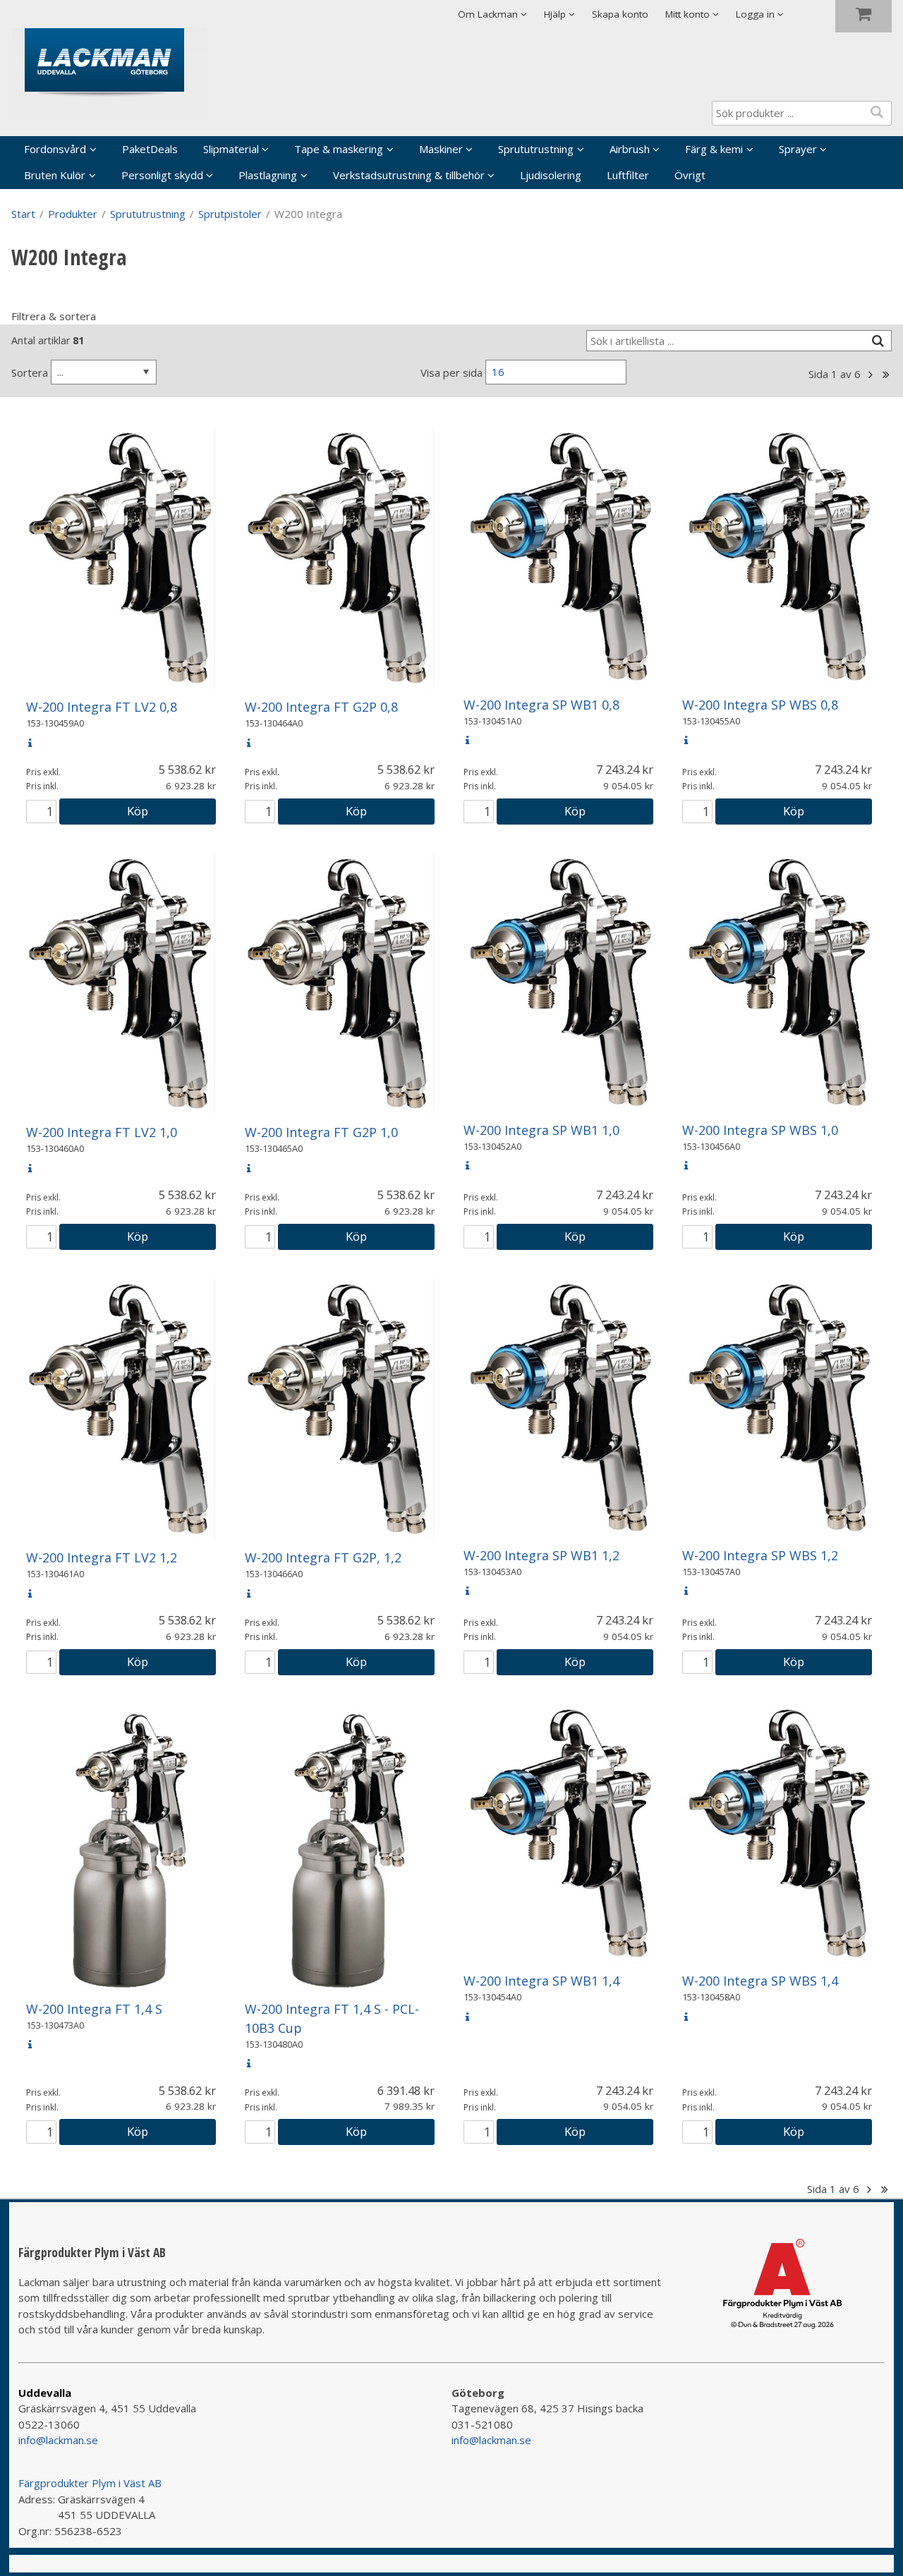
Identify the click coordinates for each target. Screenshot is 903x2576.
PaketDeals (150, 149)
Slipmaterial (231, 149)
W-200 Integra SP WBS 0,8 (760, 705)
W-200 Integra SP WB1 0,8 (541, 705)
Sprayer (798, 149)
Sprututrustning (536, 149)
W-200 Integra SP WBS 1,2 (760, 1555)
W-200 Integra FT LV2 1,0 (102, 1132)
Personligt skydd (162, 175)
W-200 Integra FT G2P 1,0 (321, 1132)
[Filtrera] (878, 341)
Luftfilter (628, 175)
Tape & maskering (339, 149)
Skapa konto (620, 14)
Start (23, 214)
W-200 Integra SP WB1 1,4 (541, 1981)
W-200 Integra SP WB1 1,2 (541, 1555)
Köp (138, 811)
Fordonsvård (55, 149)
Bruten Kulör (55, 175)
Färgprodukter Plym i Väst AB (90, 2483)
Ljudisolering (551, 175)
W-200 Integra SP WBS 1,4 (760, 1981)
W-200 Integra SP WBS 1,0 (760, 1130)
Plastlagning (268, 175)
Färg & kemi (714, 149)
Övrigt (690, 175)
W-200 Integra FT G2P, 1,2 (323, 1557)
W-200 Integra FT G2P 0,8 (321, 707)
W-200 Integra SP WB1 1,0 (541, 1130)
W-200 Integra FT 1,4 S (94, 2009)
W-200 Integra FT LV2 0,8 (102, 707)
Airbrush (630, 149)
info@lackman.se (58, 2440)
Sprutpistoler (230, 214)
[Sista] (886, 375)
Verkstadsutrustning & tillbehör (409, 175)
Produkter (73, 214)
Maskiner (441, 149)
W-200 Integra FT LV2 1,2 (102, 1557)
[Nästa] (870, 375)
